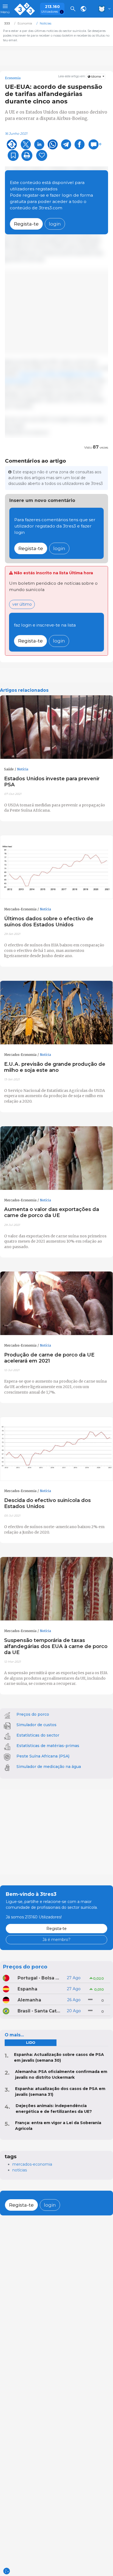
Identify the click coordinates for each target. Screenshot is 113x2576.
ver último (22, 604)
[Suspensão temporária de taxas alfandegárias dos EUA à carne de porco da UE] (56, 1589)
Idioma (96, 77)
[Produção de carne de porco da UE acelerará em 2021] (56, 1303)
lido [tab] (31, 2043)
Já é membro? (56, 1940)
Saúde (9, 769)
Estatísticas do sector (38, 1735)
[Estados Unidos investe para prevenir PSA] (56, 727)
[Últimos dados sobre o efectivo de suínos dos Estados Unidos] (56, 867)
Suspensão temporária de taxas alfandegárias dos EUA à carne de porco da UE (56, 1646)
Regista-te (26, 224)
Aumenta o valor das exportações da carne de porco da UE (52, 1212)
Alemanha (29, 2000)
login (55, 224)
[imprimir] (27, 155)
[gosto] (42, 155)
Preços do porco (33, 1714)
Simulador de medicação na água (49, 1767)
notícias (20, 2170)
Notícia (23, 769)
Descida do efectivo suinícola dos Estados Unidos (47, 1503)
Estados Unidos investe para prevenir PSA (52, 782)
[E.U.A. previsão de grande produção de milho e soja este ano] (56, 1013)
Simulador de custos (36, 1725)
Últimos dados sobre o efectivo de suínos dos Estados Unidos (49, 922)
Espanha (27, 1989)
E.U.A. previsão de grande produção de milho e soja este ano (55, 1067)
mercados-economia (32, 2164)
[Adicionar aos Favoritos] (13, 155)
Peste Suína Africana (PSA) (43, 1756)
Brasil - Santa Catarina (39, 2011)
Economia (13, 78)
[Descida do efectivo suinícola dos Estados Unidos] (56, 1449)
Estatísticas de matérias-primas (48, 1746)
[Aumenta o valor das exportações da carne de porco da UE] (56, 1158)
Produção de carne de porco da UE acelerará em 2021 (49, 1358)
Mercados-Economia (20, 909)
